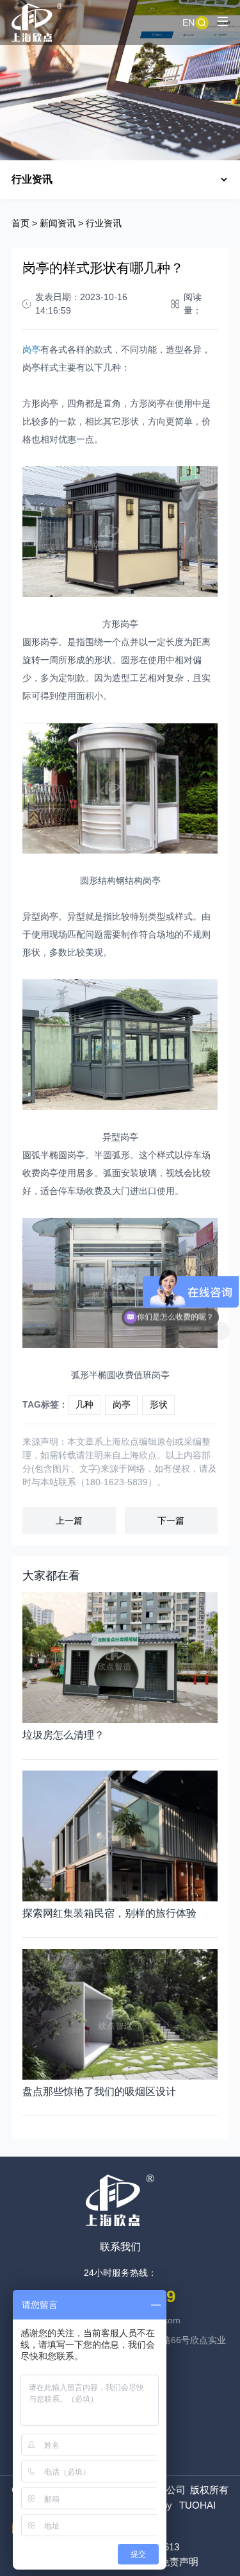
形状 (159, 1404)
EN (188, 22)
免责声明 (179, 2562)
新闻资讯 (58, 223)
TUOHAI (197, 2505)
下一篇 (171, 1520)
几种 (84, 1404)
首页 (20, 223)
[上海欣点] (37, 22)
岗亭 (122, 1404)
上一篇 (69, 1520)
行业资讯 (104, 223)
